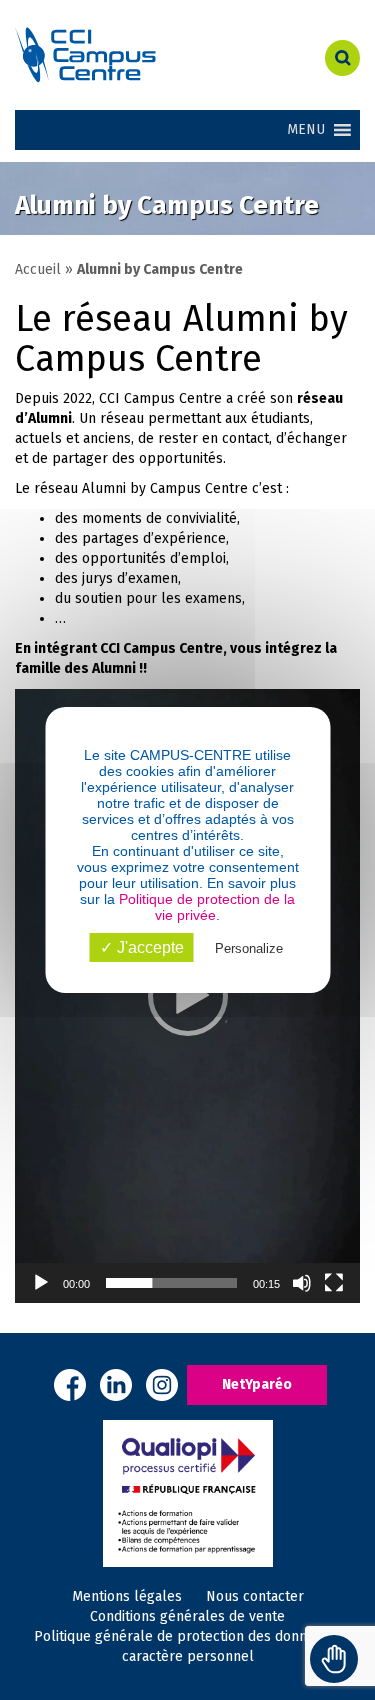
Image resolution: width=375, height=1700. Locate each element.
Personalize (249, 948)
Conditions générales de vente (187, 1616)
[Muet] (302, 1283)
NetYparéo (257, 1384)
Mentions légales (127, 1596)
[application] (187, 995)
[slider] (171, 1283)
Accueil (38, 269)
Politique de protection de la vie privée (207, 907)
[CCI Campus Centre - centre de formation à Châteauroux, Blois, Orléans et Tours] (125, 55)
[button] (188, 996)
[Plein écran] (334, 1283)
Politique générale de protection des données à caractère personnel (187, 1646)
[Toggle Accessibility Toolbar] (334, 1659)
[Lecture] (41, 1283)
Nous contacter (255, 1596)
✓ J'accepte (142, 947)
